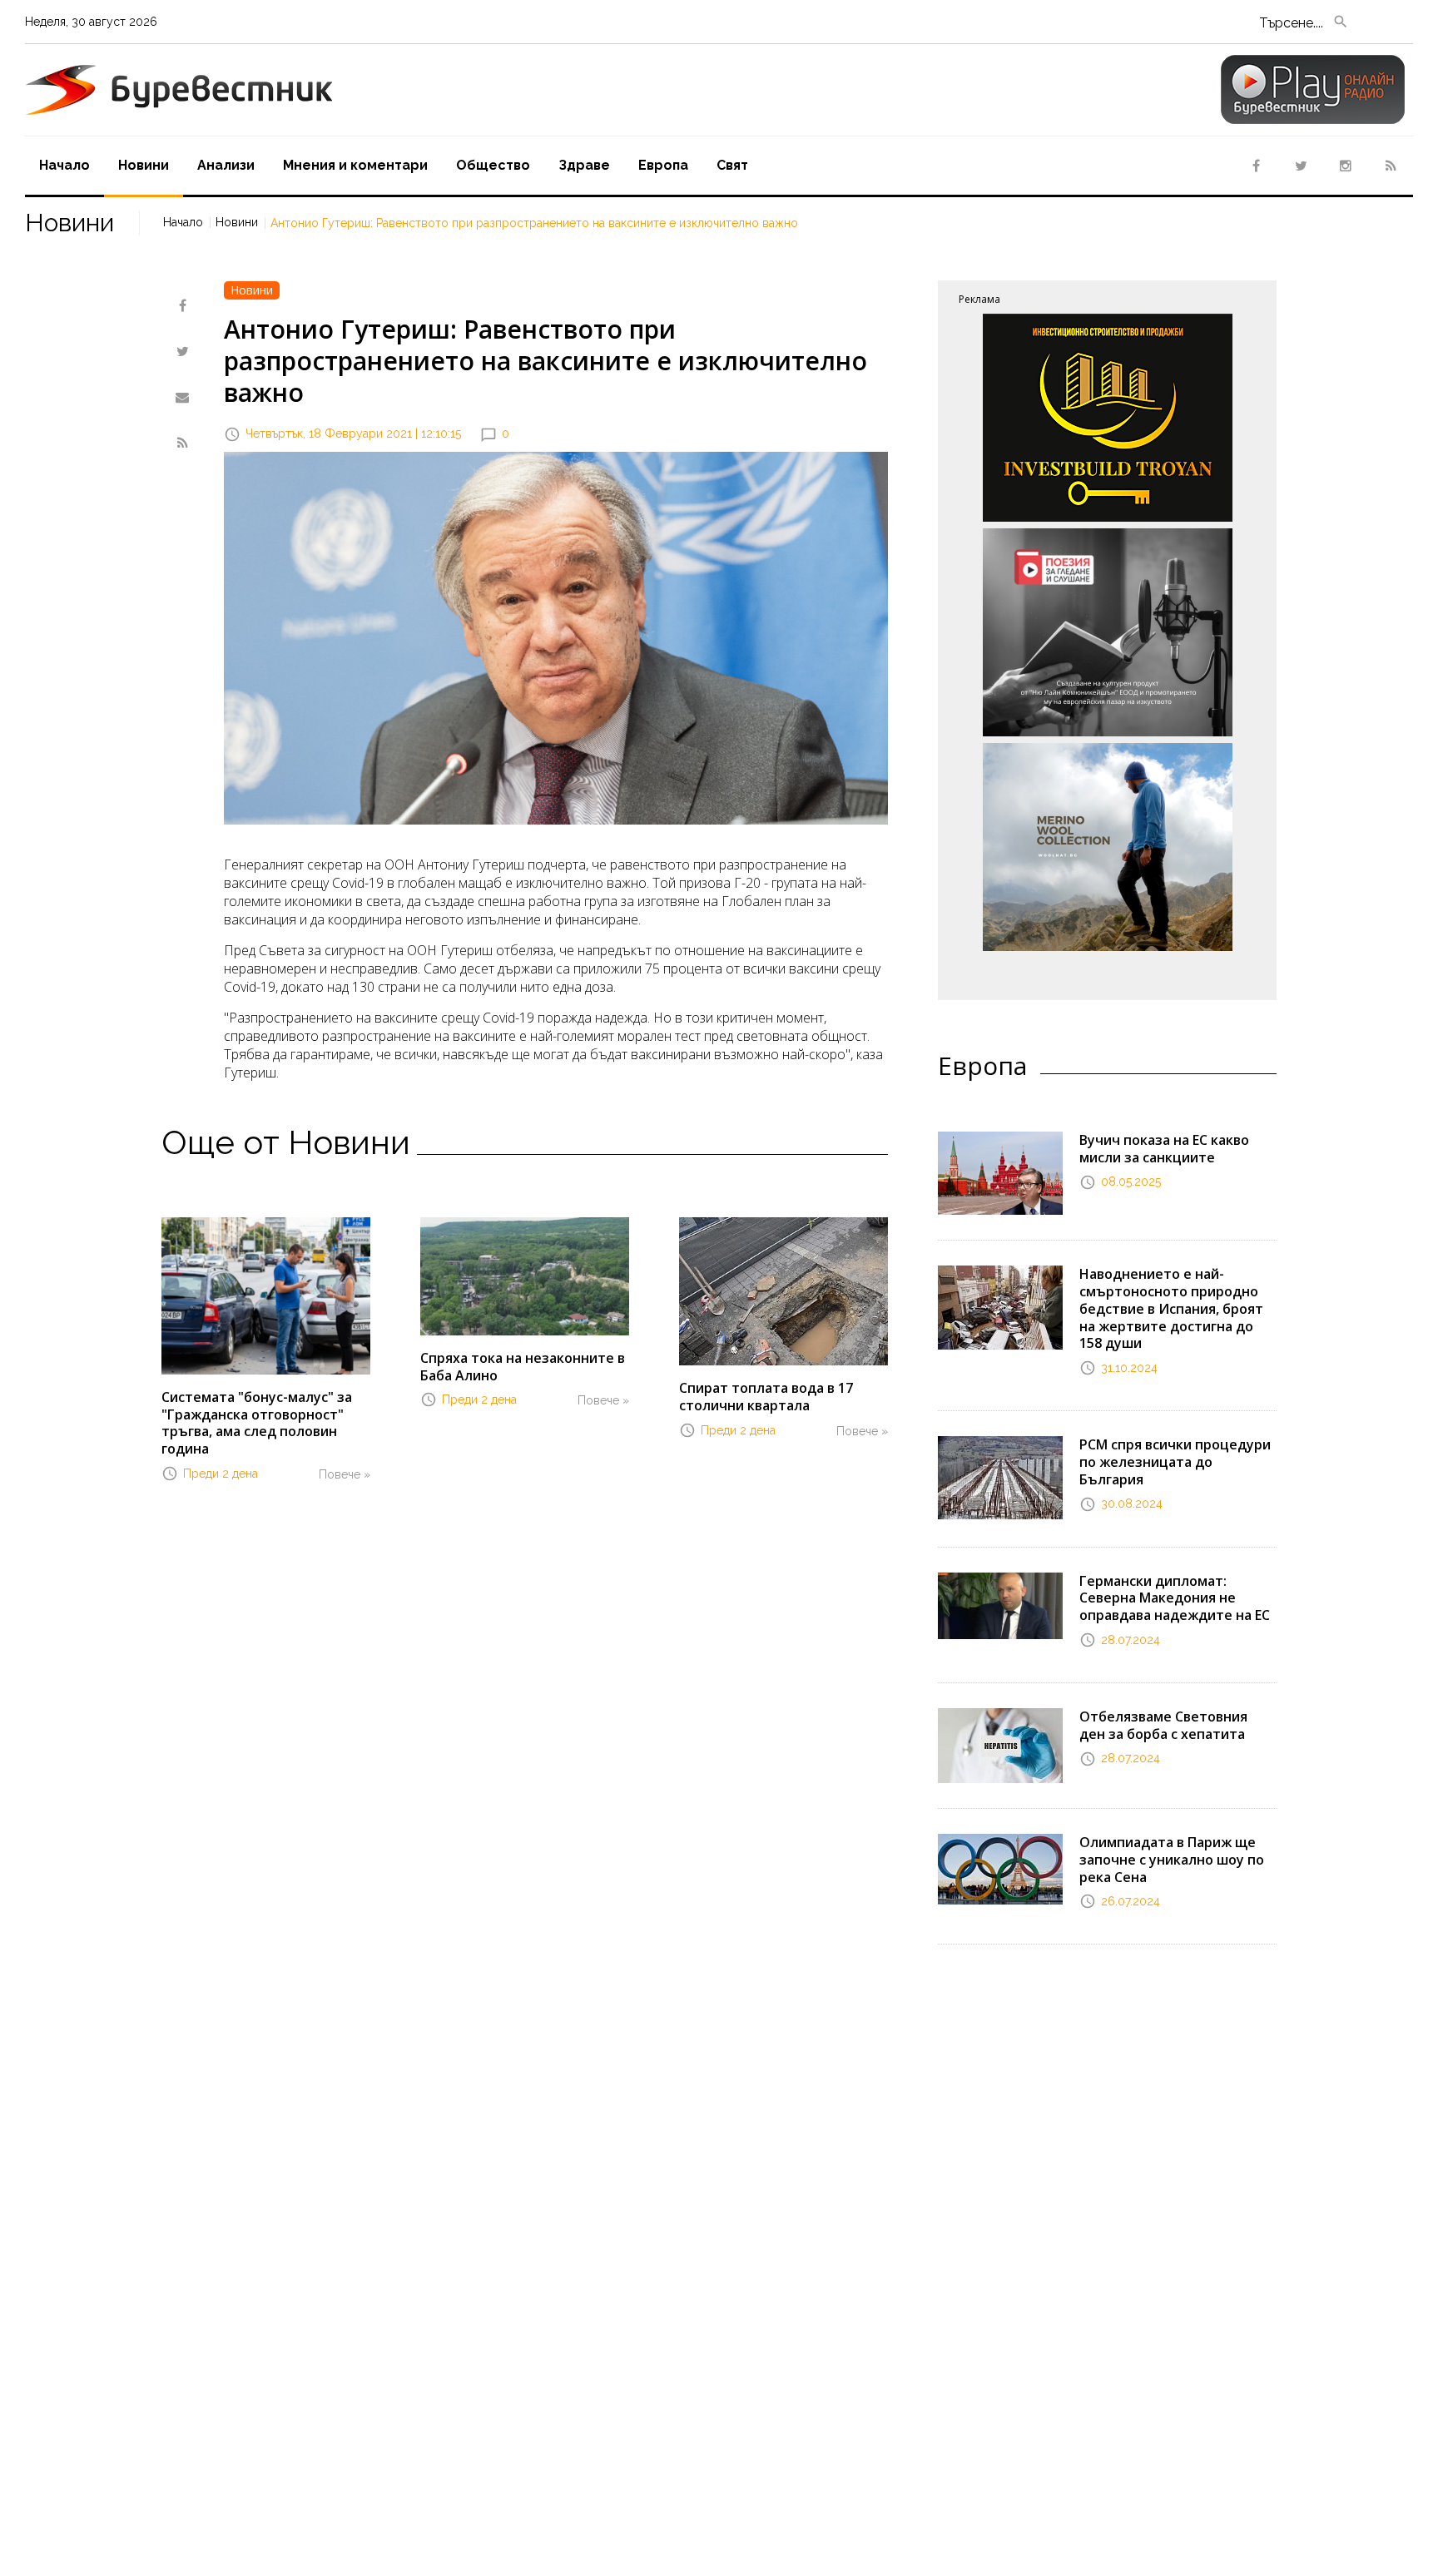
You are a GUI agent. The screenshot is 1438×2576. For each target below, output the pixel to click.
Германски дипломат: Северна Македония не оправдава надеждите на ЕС (1175, 1598)
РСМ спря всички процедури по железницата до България (1175, 1462)
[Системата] (266, 1295)
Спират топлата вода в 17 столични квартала (766, 1397)
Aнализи (226, 165)
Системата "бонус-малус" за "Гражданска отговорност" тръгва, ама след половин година (257, 1423)
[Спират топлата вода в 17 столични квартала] (783, 1290)
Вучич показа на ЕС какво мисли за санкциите (1164, 1149)
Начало (64, 165)
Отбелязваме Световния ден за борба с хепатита (1163, 1725)
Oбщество (493, 165)
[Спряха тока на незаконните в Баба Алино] (525, 1275)
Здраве (584, 165)
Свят (732, 165)
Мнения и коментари (355, 165)
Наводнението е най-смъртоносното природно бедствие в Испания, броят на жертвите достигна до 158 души (1171, 1308)
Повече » (345, 1474)
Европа (663, 165)
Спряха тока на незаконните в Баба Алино (523, 1367)
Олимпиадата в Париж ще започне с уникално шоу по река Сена (1172, 1860)
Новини (144, 165)
